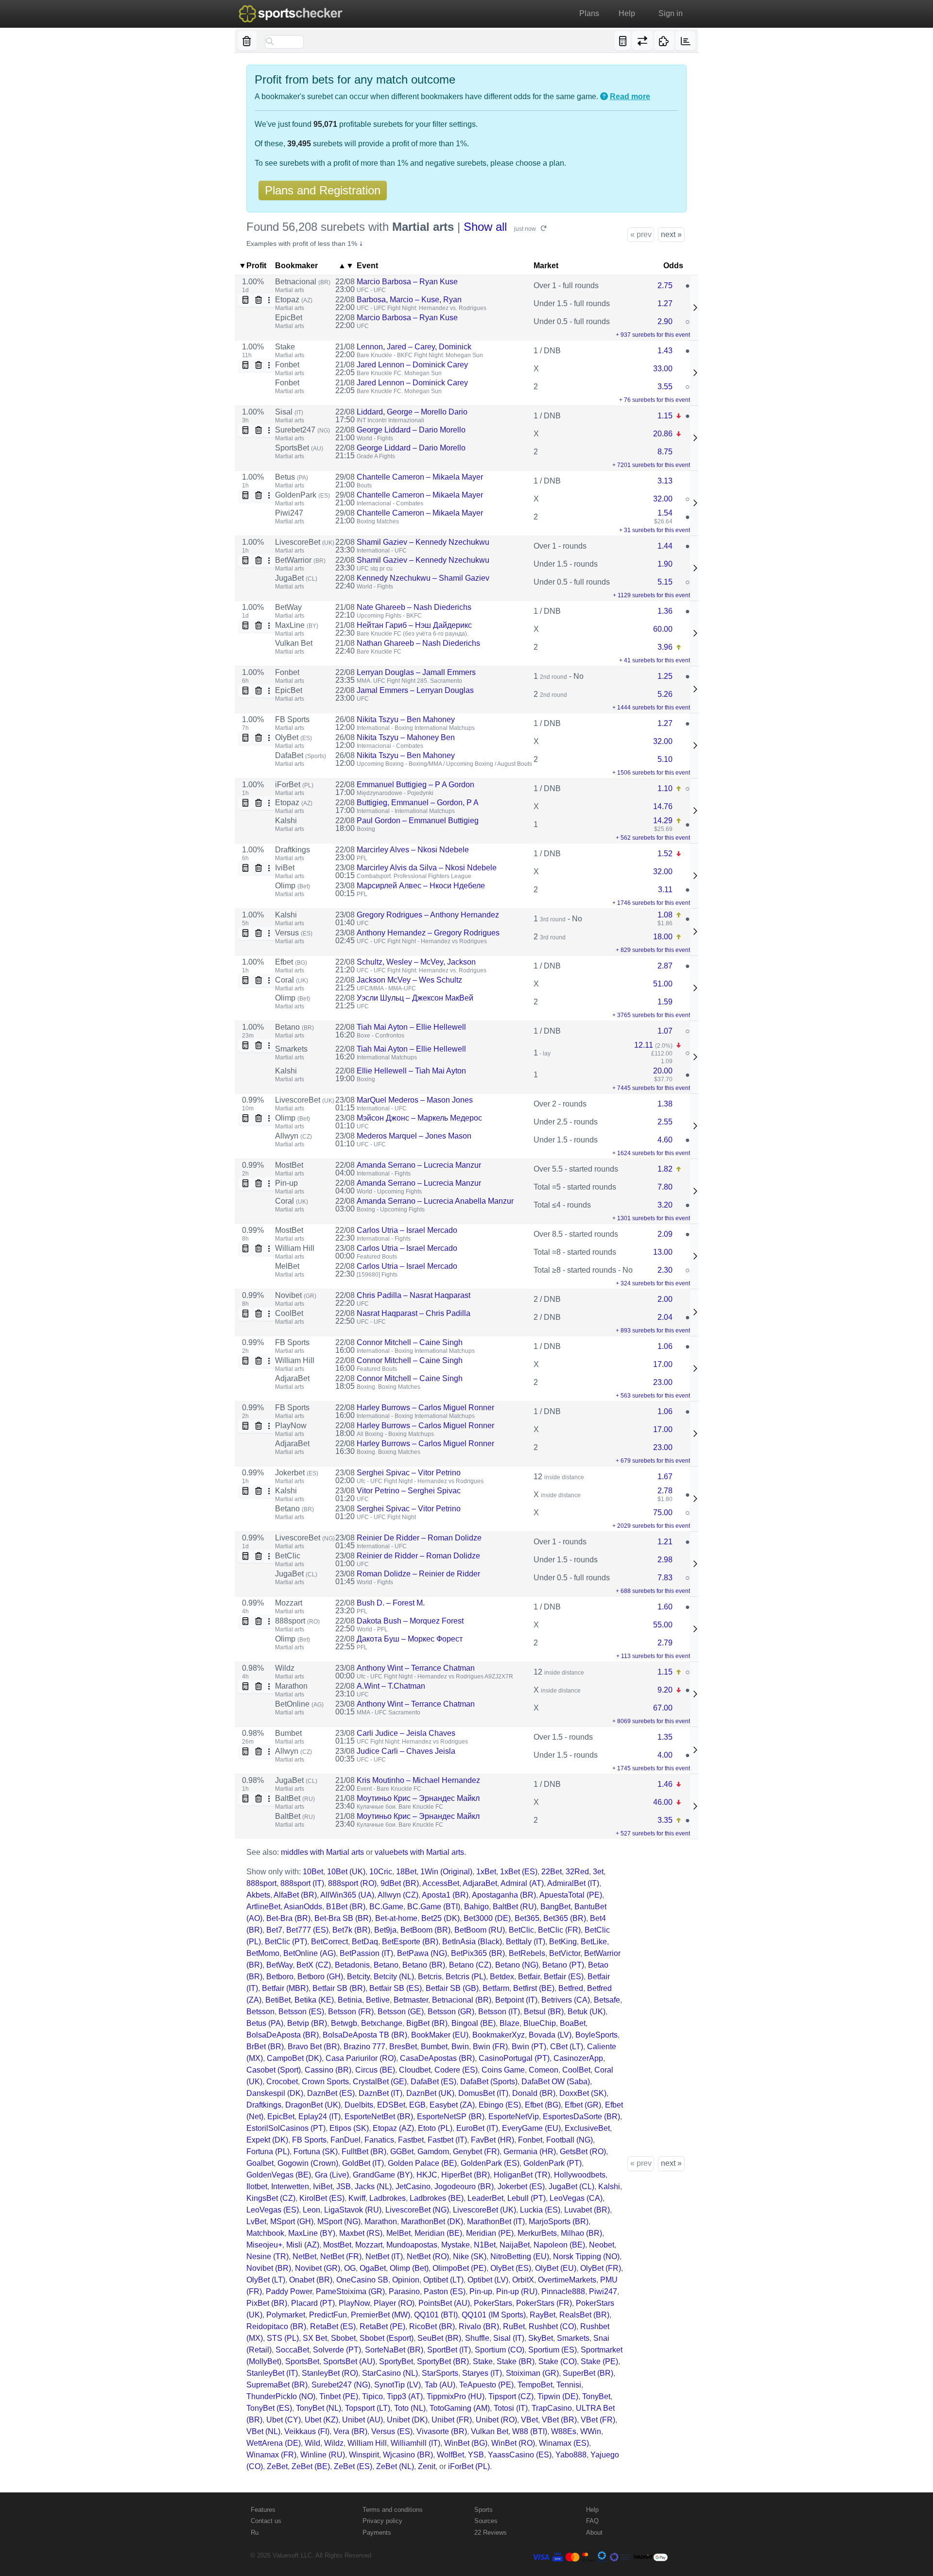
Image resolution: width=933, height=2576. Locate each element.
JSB (344, 2187)
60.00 (663, 629)
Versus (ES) (392, 2431)
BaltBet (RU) (515, 1907)
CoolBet (289, 1313)
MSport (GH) (292, 2222)
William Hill (295, 1248)
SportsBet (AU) (349, 2361)
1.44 (665, 546)
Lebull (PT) (527, 2198)
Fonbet (287, 365)
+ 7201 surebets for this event (651, 465)
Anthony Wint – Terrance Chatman (416, 1668)
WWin (591, 2431)
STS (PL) (283, 2338)
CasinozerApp (578, 2058)
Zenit (427, 2466)
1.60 (665, 1607)
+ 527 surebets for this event (653, 1833)
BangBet (555, 1907)
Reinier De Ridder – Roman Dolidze (419, 1538)
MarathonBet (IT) (496, 2222)
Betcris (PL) (466, 1977)
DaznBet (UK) (430, 2093)
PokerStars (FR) (544, 2303)
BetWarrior (300, 560)
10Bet (313, 1872)
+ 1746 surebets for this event (651, 903)
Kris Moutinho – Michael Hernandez (418, 1780)
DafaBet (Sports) (489, 2082)
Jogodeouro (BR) (464, 2187)
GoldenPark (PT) (553, 2163)
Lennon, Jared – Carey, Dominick (414, 347)
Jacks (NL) (373, 2187)
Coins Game (503, 2070)
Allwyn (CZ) (398, 1895)
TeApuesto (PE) (486, 2385)
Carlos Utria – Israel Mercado (407, 1230)
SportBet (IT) (449, 2350)
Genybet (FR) (476, 2152)
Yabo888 (571, 2455)
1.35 (665, 1737)
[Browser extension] (664, 41)
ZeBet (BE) (311, 2466)
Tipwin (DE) (558, 2396)
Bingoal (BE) (474, 2023)
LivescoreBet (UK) (484, 2210)
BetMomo (263, 1953)
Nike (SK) (470, 2256)
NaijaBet (515, 2245)
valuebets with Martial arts (419, 1852)
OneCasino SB (362, 2280)
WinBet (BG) (466, 2443)
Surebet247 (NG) (341, 2385)
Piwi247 (289, 513)
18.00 (663, 937)
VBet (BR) (559, 2420)
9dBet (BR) (400, 1883)
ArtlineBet (263, 1907)
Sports (484, 2510)
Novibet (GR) (318, 2268)
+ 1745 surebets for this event (651, 1768)
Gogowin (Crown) (308, 2163)
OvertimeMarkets (567, 2280)
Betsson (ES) (301, 2012)
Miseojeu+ (264, 2245)
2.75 (665, 285)
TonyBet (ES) (269, 2408)
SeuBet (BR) (439, 2338)
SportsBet (299, 448)
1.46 (665, 1784)
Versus (294, 933)
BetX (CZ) (314, 1965)
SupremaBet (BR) (277, 2385)
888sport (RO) (352, 1883)
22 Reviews (491, 2533)
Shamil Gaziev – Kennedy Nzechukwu (423, 542)
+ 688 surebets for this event (653, 1591)
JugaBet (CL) (571, 2187)
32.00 (663, 499)
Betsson (260, 2012)
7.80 (665, 1187)
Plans (589, 13)
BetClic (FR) (559, 1930)
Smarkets (291, 1049)
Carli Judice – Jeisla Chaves (406, 1733)
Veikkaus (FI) (307, 2431)
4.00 (665, 1755)
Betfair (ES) (564, 1977)
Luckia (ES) (540, 2210)
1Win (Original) (446, 1872)
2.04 (665, 1317)
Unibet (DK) (407, 2420)
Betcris (430, 1977)
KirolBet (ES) (322, 2198)
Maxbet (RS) (361, 2233)
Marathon (291, 1686)
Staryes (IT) (482, 2373)
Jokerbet (297, 1473)
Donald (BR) (534, 2093)
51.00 (663, 984)
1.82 (665, 1169)
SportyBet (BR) (443, 2361)
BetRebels (527, 1953)
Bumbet (288, 1733)
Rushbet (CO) (553, 2326)
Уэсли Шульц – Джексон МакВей (415, 998)
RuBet (514, 2326)
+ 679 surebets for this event (653, 1461)
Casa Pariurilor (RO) (361, 2058)
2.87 (665, 966)
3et (598, 1872)
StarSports (440, 2373)
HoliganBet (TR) (522, 2175)
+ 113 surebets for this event (653, 1656)
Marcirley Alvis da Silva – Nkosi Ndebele (427, 868)
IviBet (285, 868)
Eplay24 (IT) (320, 2117)
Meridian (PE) (490, 2233)
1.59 (665, 1002)
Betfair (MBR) (285, 1988)
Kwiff (357, 2198)
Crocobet (282, 2082)
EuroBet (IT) (477, 2128)
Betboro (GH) (320, 1977)
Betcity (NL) (394, 1977)
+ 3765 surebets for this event (651, 1015)
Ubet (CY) (284, 2420)
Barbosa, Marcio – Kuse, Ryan (409, 300)
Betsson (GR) (451, 2012)
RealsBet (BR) (584, 2315)
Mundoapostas (412, 2245)
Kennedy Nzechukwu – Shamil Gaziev (423, 578)
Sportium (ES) (553, 2350)
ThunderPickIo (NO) (281, 2396)
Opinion (406, 2280)
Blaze (510, 2023)
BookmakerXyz (499, 2035)
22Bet (552, 1872)
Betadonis (352, 1965)
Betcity (358, 1977)
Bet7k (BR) (351, 1930)
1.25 (665, 676)
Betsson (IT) (499, 2012)
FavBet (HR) (492, 2140)
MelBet (287, 1266)
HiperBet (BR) (466, 2175)
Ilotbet (257, 2187)
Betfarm (496, 1988)
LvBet (256, 2222)
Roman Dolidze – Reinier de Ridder (418, 1574)
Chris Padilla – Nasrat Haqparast (414, 1295)
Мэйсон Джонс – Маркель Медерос (419, 1118)
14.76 (663, 806)
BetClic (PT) (286, 1942)
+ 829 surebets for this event (653, 950)
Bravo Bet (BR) (314, 2047)
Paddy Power (289, 2291)
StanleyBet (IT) (272, 2373)
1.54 (665, 513)
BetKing (563, 1942)
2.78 (665, 1491)
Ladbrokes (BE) (437, 2198)
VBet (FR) (598, 2420)
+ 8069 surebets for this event (651, 1721)
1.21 (665, 1542)
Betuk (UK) (587, 2012)
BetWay (288, 607)
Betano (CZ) (470, 1965)
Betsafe (607, 2000)
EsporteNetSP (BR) (451, 2117)
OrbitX (523, 2280)
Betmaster (411, 2000)
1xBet (486, 1872)
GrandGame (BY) (383, 2175)
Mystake (456, 2245)
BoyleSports (596, 2035)
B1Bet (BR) (346, 1907)
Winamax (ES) (564, 2443)
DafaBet (301, 755)
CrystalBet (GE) (380, 2082)
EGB (417, 2105)
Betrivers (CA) (566, 2000)
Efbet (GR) (583, 2105)
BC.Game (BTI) (434, 1907)
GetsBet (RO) (583, 2152)
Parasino (404, 2291)
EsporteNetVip (514, 2117)
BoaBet (573, 2023)
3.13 (665, 481)
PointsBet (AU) (444, 2303)
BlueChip (540, 2023)
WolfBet (450, 2455)
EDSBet (391, 2105)
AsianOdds (303, 1907)
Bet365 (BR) (565, 1918)
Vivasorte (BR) (442, 2431)
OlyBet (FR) (601, 2268)
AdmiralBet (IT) (573, 1883)
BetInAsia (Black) (472, 1942)
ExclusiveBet (587, 2128)
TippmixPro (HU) (456, 2396)
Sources (486, 2521)
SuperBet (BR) (588, 2373)
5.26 (665, 694)
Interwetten (290, 2187)
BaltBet (295, 1798)
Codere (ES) (456, 2070)
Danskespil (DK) (275, 2093)
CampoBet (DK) (294, 2058)
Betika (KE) (314, 2000)
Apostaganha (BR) (504, 1895)
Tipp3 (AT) (405, 2396)
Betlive (378, 2000)
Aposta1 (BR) (445, 1895)
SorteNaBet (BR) (394, 2350)
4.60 (665, 1140)
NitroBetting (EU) (520, 2256)
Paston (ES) (445, 2291)
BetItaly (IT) (526, 1942)
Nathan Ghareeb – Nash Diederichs (418, 643)
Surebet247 (302, 430)
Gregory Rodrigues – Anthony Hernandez (428, 915)
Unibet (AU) (363, 2420)
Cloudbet (415, 2070)
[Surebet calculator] (623, 41)
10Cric (381, 1872)
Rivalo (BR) (479, 2326)
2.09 (665, 1234)
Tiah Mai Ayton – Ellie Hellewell (411, 1027)
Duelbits (359, 2105)
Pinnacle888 (563, 2291)
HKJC (427, 2175)
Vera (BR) (350, 2431)
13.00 (663, 1252)
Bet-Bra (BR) (288, 1918)
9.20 (665, 1690)
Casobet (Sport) (274, 2070)
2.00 (665, 1299)
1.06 (665, 1346)
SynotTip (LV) (397, 2385)
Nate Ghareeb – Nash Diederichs (414, 607)
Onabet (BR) (311, 2280)
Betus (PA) (265, 2023)
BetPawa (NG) (422, 1953)
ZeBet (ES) (353, 2466)
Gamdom (433, 2152)
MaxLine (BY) (312, 2233)
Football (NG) (570, 2140)
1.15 (665, 416)
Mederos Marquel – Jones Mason (414, 1136)
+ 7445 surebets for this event (651, 1088)
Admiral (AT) (522, 1883)
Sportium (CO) (500, 2350)
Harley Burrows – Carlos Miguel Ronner (425, 1408)
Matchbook (265, 2233)
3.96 (665, 647)
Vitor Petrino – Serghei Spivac (409, 1491)
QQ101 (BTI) (436, 2315)
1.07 (665, 1031)
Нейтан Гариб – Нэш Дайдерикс (414, 625)
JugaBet (296, 578)
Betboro (280, 1977)
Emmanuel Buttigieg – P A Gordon (415, 785)
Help (627, 13)
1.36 (665, 611)
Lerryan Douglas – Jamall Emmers (416, 672)
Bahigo (476, 1907)
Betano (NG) (517, 1965)
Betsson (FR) (351, 2012)
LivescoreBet (305, 542)
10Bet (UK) (346, 1872)
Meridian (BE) (438, 2233)
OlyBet (294, 737)
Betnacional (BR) (462, 2000)
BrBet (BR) (265, 2047)
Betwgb (344, 2023)
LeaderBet (485, 2198)
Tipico (372, 2396)
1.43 (665, 351)
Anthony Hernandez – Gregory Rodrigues (428, 933)
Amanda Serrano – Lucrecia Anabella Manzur (435, 1201)
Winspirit (364, 2455)
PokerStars (493, 2303)
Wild (312, 2443)
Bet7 (274, 1930)
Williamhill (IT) (415, 2443)
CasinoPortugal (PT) (514, 2058)
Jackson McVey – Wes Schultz (409, 980)
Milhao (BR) (581, 2233)
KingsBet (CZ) (271, 2198)
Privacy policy (382, 2521)
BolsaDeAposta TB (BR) (365, 2035)
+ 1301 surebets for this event (651, 1218)
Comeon (544, 2070)
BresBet (403, 2047)
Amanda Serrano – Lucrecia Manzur (419, 1165)
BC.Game (386, 1907)
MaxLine (297, 625)
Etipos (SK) (349, 2128)
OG (350, 2268)
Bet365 (527, 1918)
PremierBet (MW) (380, 2315)
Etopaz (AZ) (393, 2128)
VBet (529, 2420)
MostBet (289, 1165)
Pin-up (286, 1183)
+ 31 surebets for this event (655, 530)
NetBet (304, 2256)
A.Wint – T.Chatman (391, 1686)
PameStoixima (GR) (350, 2291)
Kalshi (286, 821)
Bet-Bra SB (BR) (343, 1918)
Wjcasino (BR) (408, 2455)
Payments (377, 2533)
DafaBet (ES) (433, 2082)
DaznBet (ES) (331, 2093)
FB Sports (292, 719)
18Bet (406, 1872)
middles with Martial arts (322, 1852)
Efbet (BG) (543, 2105)
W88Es (564, 2431)
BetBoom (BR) (425, 1930)
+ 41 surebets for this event (655, 660)
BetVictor (565, 1953)
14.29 (663, 821)
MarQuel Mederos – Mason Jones (415, 1100)
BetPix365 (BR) (478, 1953)
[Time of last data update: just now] (685, 41)
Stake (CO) (558, 2361)
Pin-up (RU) (517, 2291)
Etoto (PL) (435, 2128)
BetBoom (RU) (480, 1930)
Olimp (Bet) (409, 2268)
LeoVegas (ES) (273, 2210)
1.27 (665, 303)
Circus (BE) (375, 2070)
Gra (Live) (332, 2175)
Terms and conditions (393, 2510)
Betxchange (382, 2023)
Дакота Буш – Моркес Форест (410, 1639)
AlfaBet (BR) (295, 1895)
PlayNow (291, 1426)
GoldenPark (302, 495)
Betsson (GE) (401, 2012)
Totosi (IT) (511, 2408)
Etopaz (294, 300)
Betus (292, 477)
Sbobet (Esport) (387, 2338)
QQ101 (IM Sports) (494, 2315)
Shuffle (477, 2338)
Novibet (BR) (269, 2268)
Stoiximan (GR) (532, 2373)
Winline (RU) (323, 2455)
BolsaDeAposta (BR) (283, 2035)
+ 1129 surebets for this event (651, 595)
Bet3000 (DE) (487, 1918)
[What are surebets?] (604, 97)
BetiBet (278, 2000)
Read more (630, 96)
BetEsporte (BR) (410, 1942)
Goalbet (260, 2163)
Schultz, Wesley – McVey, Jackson (416, 962)
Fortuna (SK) (316, 2152)
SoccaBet (292, 2350)
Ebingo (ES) (500, 2105)
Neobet (602, 2245)
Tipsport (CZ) (511, 2396)
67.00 (663, 1708)
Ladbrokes (388, 2198)
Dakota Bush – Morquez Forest (410, 1621)
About (594, 2533)
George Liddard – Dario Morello (411, 430)
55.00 (663, 1625)
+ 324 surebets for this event (653, 1283)
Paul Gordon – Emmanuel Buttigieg (418, 821)
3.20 (665, 1205)
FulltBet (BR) (364, 2152)
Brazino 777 (364, 2047)
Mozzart (289, 1603)
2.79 (665, 1643)
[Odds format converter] (642, 41)
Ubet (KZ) (321, 2420)
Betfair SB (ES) (396, 1988)
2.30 (665, 1270)
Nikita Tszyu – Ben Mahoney (406, 719)
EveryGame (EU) (531, 2128)
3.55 (665, 387)
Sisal (289, 412)
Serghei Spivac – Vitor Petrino (409, 1473)
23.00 (663, 1382)
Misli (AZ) (303, 2245)
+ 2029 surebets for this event (651, 1526)
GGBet (402, 2152)
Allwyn (294, 1136)
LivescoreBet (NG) (417, 2210)
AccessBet (441, 1883)
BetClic (288, 1556)
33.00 (663, 369)
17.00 (663, 1364)
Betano (294, 1027)
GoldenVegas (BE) (279, 2175)
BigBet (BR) (427, 2023)
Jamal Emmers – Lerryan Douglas (415, 690)
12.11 (644, 1045)
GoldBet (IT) (363, 2163)
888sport (297, 1621)
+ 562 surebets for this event (653, 838)
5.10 (665, 759)
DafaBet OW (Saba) (556, 2082)
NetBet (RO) (428, 2256)
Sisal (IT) (509, 2338)
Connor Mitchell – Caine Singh (410, 1342)
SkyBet (541, 2338)
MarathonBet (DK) (432, 2222)
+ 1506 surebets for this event (651, 773)
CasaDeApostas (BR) (437, 2058)
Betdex (502, 1977)
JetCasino (413, 2187)
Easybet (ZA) (452, 2105)
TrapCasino (552, 2408)
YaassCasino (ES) (520, 2455)
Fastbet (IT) (447, 2140)
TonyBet (596, 2396)
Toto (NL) (410, 2408)
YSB (476, 2455)
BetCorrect (329, 1942)
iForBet (294, 785)
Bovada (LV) (550, 2035)
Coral (292, 980)
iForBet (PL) (469, 2466)
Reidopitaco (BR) (276, 2326)
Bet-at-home (396, 1918)
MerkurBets (537, 2233)
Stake (285, 347)
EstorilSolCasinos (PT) (286, 2128)
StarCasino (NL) (390, 2373)
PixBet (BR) (267, 2303)
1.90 (665, 564)
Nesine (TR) (268, 2256)
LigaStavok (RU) (353, 2210)
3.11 (665, 890)
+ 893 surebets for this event (653, 1331)
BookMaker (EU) (440, 2035)
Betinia (350, 2000)
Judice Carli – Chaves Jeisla (406, 1751)
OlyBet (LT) (266, 2280)
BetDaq (365, 1942)
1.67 (665, 1477)
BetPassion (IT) (366, 1953)
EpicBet (289, 318)
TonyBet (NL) (319, 2408)
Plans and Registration (323, 190)
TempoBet (535, 2385)
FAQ (592, 2521)
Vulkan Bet (294, 643)
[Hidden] (247, 41)
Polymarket (286, 2315)
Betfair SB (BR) (339, 1988)
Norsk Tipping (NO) (586, 2256)
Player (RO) (394, 2303)
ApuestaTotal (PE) (571, 1895)
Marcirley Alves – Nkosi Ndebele (413, 850)
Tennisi (569, 2385)
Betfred (571, 1988)
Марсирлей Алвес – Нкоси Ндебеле (421, 886)
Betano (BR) (424, 1965)
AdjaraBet (292, 1378)
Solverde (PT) (337, 2350)
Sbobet (343, 2338)
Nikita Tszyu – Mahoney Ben (406, 737)
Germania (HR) (530, 2152)
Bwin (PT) (529, 2047)
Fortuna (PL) (268, 2152)
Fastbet (411, 2140)
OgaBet (373, 2268)
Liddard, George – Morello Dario (412, 412)
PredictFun (328, 2315)
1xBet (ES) (519, 1872)
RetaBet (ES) (333, 2326)
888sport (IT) (302, 1883)
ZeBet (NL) (395, 2466)
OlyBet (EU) (556, 2268)
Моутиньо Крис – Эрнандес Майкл (418, 1798)
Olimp (293, 886)
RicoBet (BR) (432, 2326)
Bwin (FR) (490, 2047)
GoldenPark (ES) (490, 2163)
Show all (485, 227)
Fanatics (379, 2140)
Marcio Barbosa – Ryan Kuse (407, 282)
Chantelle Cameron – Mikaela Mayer (420, 477)
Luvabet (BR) (587, 2210)
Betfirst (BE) (534, 1988)
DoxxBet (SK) (583, 2093)
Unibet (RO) (496, 2420)
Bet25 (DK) (441, 1918)
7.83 (665, 1578)
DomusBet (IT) (483, 2093)
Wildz (285, 1668)
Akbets (258, 1895)
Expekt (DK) (267, 2140)
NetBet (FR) (341, 2256)
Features (263, 2510)
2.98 (665, 1560)
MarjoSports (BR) (559, 2222)
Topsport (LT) (368, 2408)
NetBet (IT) (384, 2256)
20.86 (663, 434)
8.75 (665, 452)
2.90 (665, 321)
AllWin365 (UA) (347, 1895)
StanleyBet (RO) (330, 2373)
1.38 (665, 1104)
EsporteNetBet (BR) (379, 2117)
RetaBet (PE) (382, 2326)
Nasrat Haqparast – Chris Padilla (414, 1313)
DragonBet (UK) (313, 2105)
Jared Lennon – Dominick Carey (412, 365)
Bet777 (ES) (307, 1930)
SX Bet (315, 2338)
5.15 (665, 582)
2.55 (665, 1122)
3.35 (665, 1820)
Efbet (291, 962)
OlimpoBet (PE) (459, 2268)
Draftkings (293, 850)
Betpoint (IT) (516, 2000)
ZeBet (277, 2466)
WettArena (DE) (274, 2443)
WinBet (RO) (513, 2443)
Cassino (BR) (328, 2070)
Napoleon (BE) (559, 2245)
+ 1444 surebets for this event (651, 708)
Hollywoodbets (580, 2175)
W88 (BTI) (530, 2431)
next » (671, 234)
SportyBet (396, 2361)
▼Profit (252, 266)
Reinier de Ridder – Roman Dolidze (418, 1556)
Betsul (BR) (544, 2012)
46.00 (663, 1802)
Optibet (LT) (443, 2280)
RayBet (543, 2315)
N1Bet (485, 2245)
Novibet (296, 1295)
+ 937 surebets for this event (653, 335)
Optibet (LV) (488, 2280)
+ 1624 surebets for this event (651, 1153)
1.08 (665, 915)
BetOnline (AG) (310, 1953)
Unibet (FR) (452, 2420)
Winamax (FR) (271, 2455)
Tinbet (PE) (339, 2396)
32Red (577, 1872)
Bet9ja (385, 1930)
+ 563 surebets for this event (653, 1396)
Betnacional (303, 282)
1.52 (665, 854)
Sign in (671, 13)
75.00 (663, 1513)
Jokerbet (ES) (521, 2187)
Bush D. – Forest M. (391, 1603)
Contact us (266, 2521)
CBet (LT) (567, 2047)
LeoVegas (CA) (576, 2198)
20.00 (663, 1071)
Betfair (529, 1977)
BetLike (594, 1942)
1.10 (665, 788)
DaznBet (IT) (380, 2093)
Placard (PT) (313, 2303)
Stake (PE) (599, 2361)
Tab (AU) (440, 2385)
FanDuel (346, 2140)
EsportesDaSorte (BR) (581, 2117)
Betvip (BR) (307, 2023)
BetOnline (299, 1704)
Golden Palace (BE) (422, 2163)
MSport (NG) (339, 2222)
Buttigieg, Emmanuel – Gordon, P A (418, 803)
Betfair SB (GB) (452, 1988)
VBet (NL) (263, 2431)
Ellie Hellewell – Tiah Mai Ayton (411, 1071)
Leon (311, 2210)
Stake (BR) (516, 2361)
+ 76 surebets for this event (655, 400)
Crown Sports (325, 2082)
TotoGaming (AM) (460, 2408)
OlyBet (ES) (511, 2268)
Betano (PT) (563, 1965)
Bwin (460, 2047)
